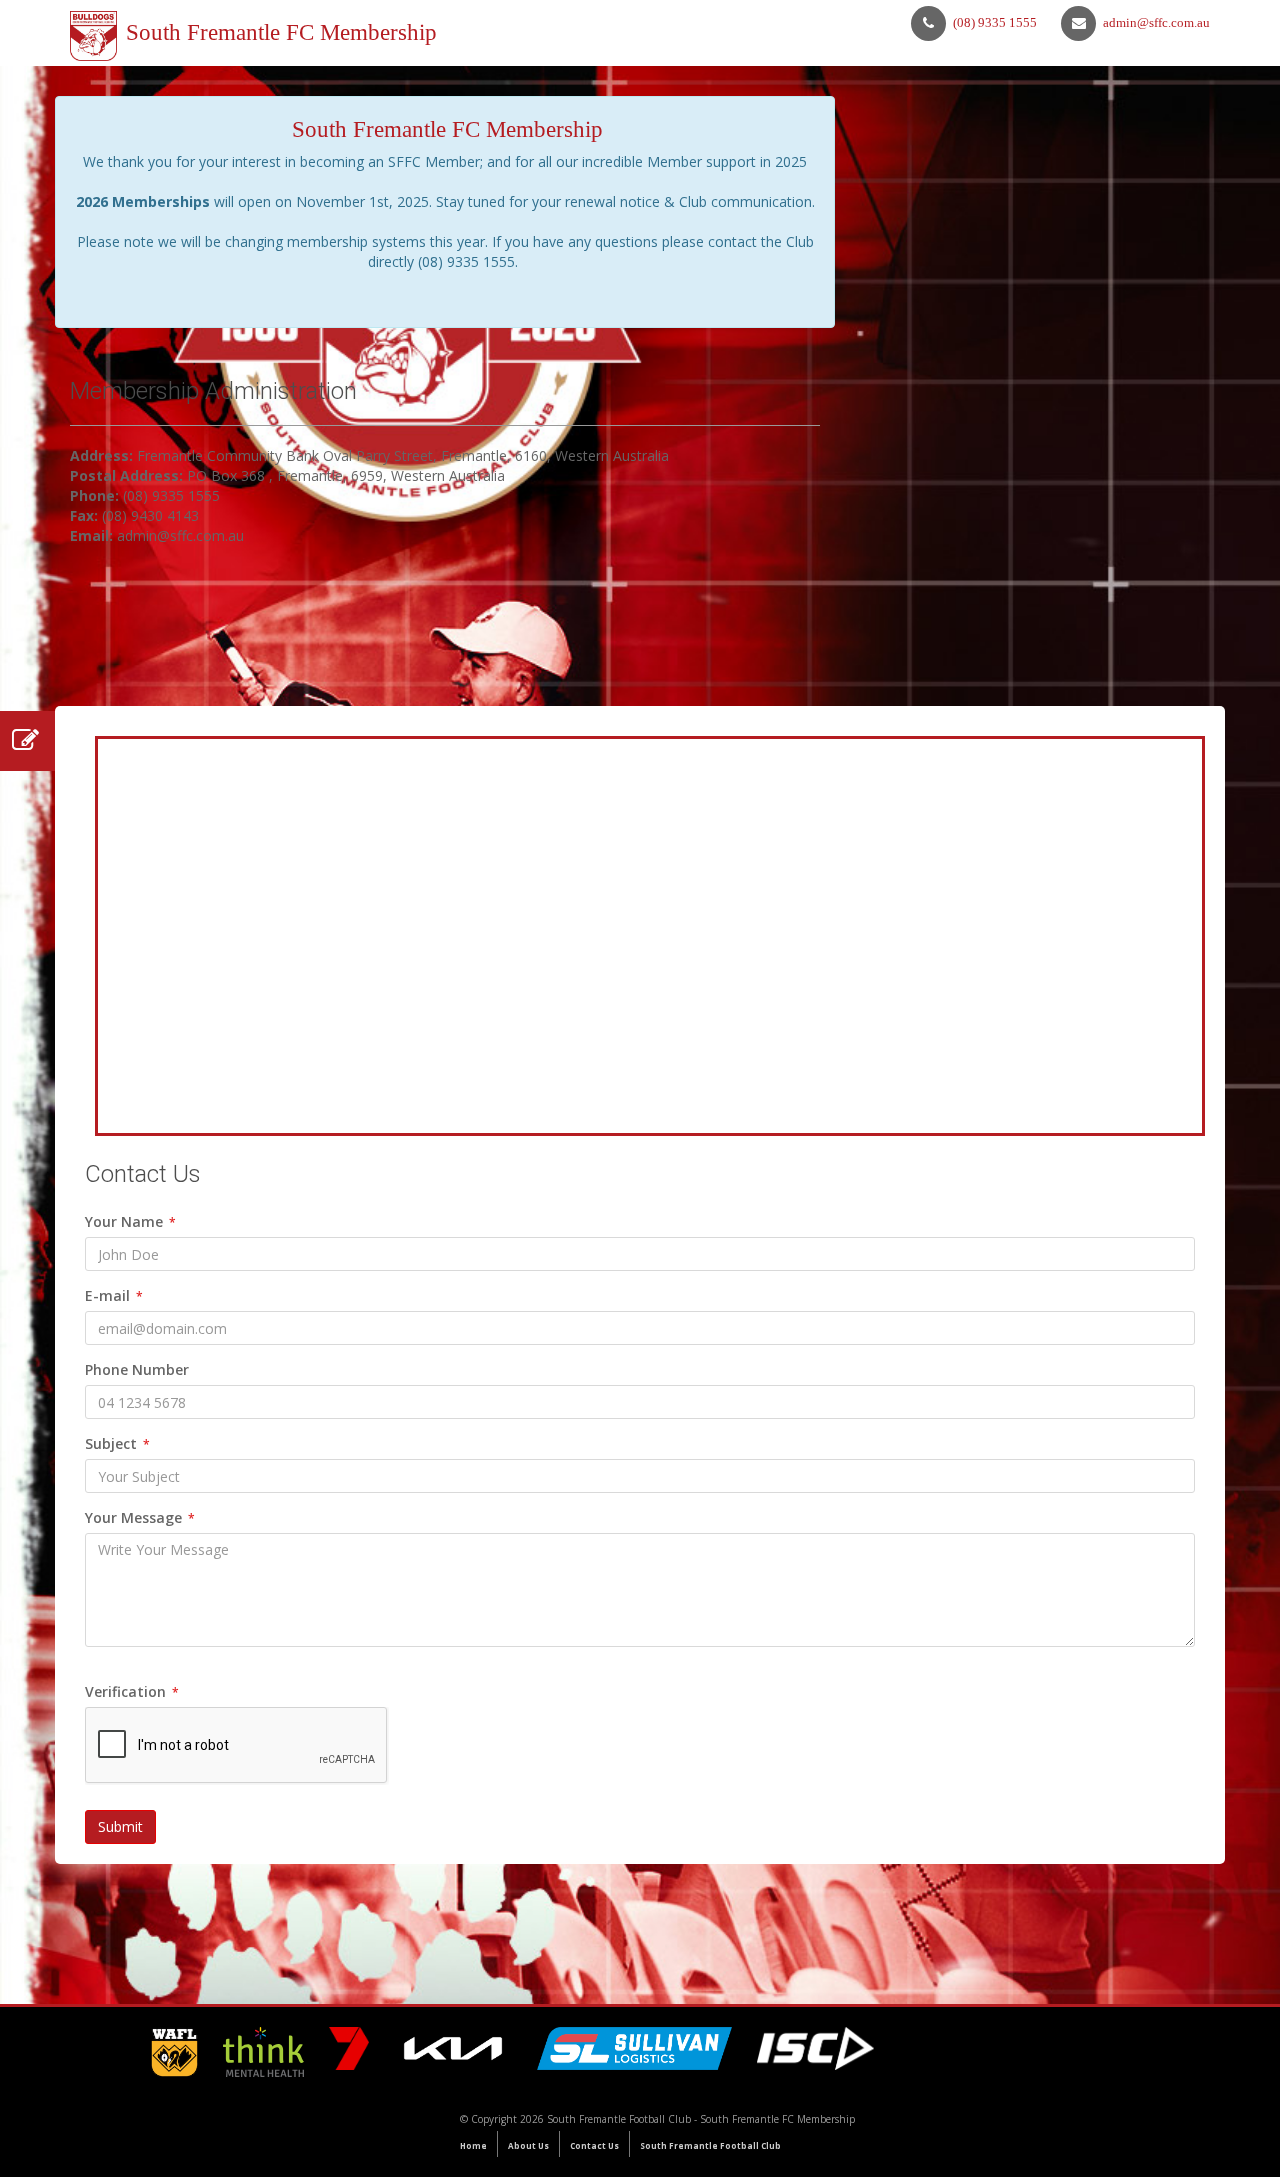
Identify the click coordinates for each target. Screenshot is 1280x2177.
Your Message (140, 1517)
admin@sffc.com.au (1156, 22)
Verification (132, 1691)
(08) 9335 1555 (995, 22)
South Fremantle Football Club (710, 2145)
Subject (117, 1443)
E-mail (114, 1295)
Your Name (130, 1221)
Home (473, 2145)
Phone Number (137, 1369)
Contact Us (594, 2145)
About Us (528, 2145)
